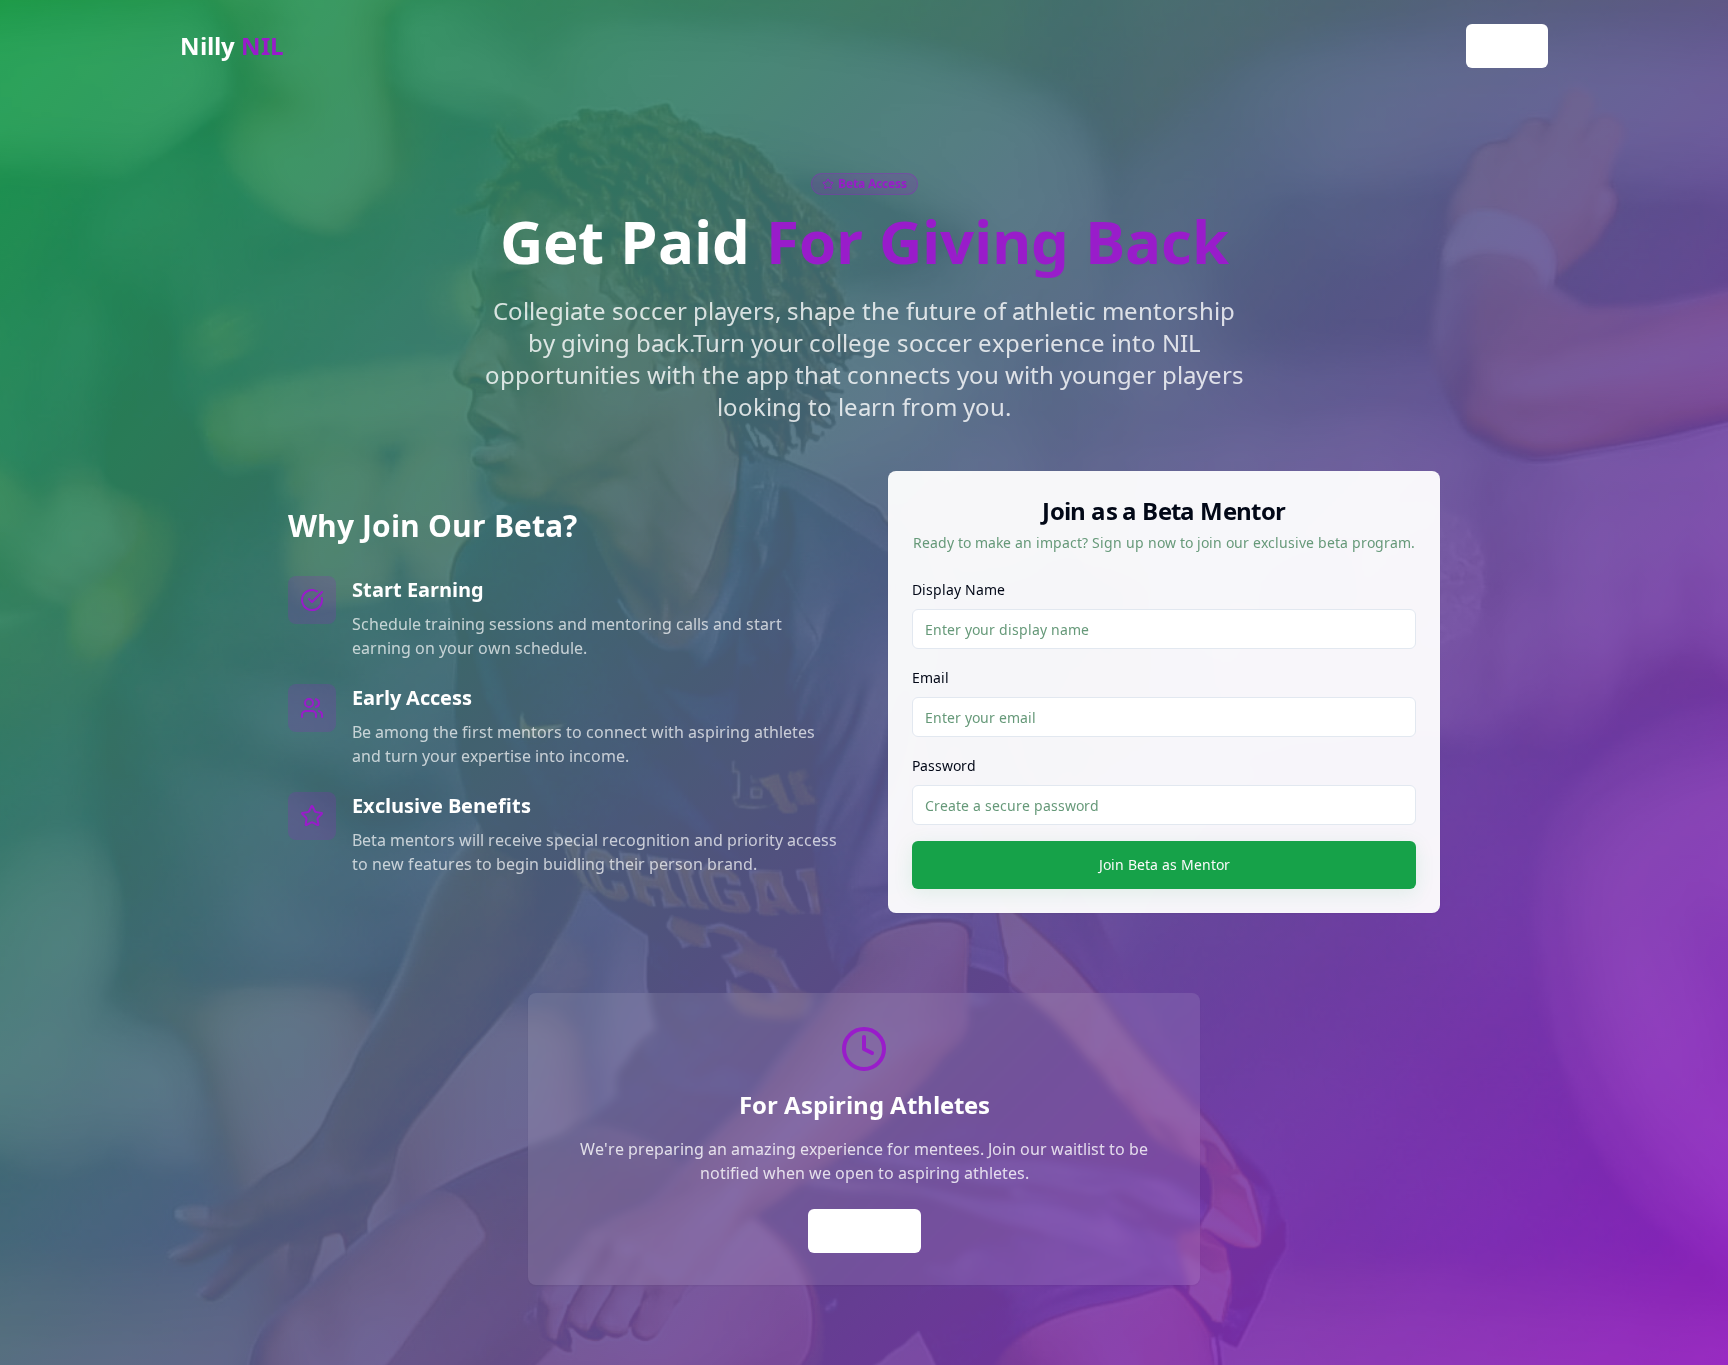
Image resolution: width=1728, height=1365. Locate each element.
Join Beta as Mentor (1164, 864)
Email (930, 677)
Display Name (958, 589)
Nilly (232, 46)
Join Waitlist (864, 1230)
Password (944, 765)
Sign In (1507, 45)
